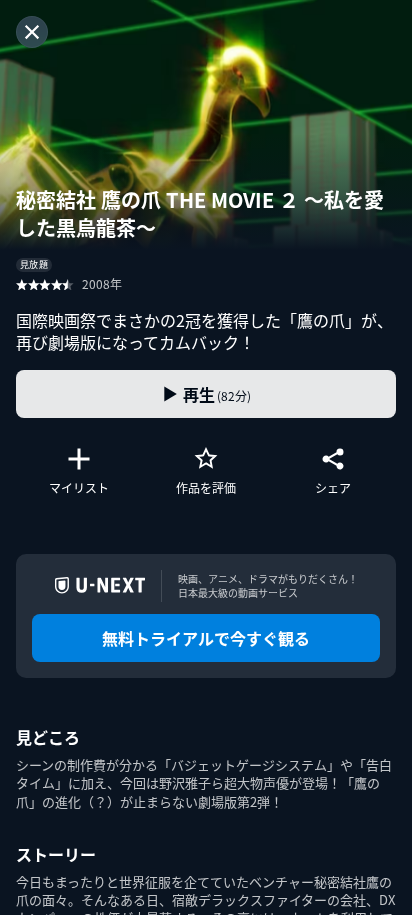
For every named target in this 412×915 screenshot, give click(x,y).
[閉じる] (32, 32)
